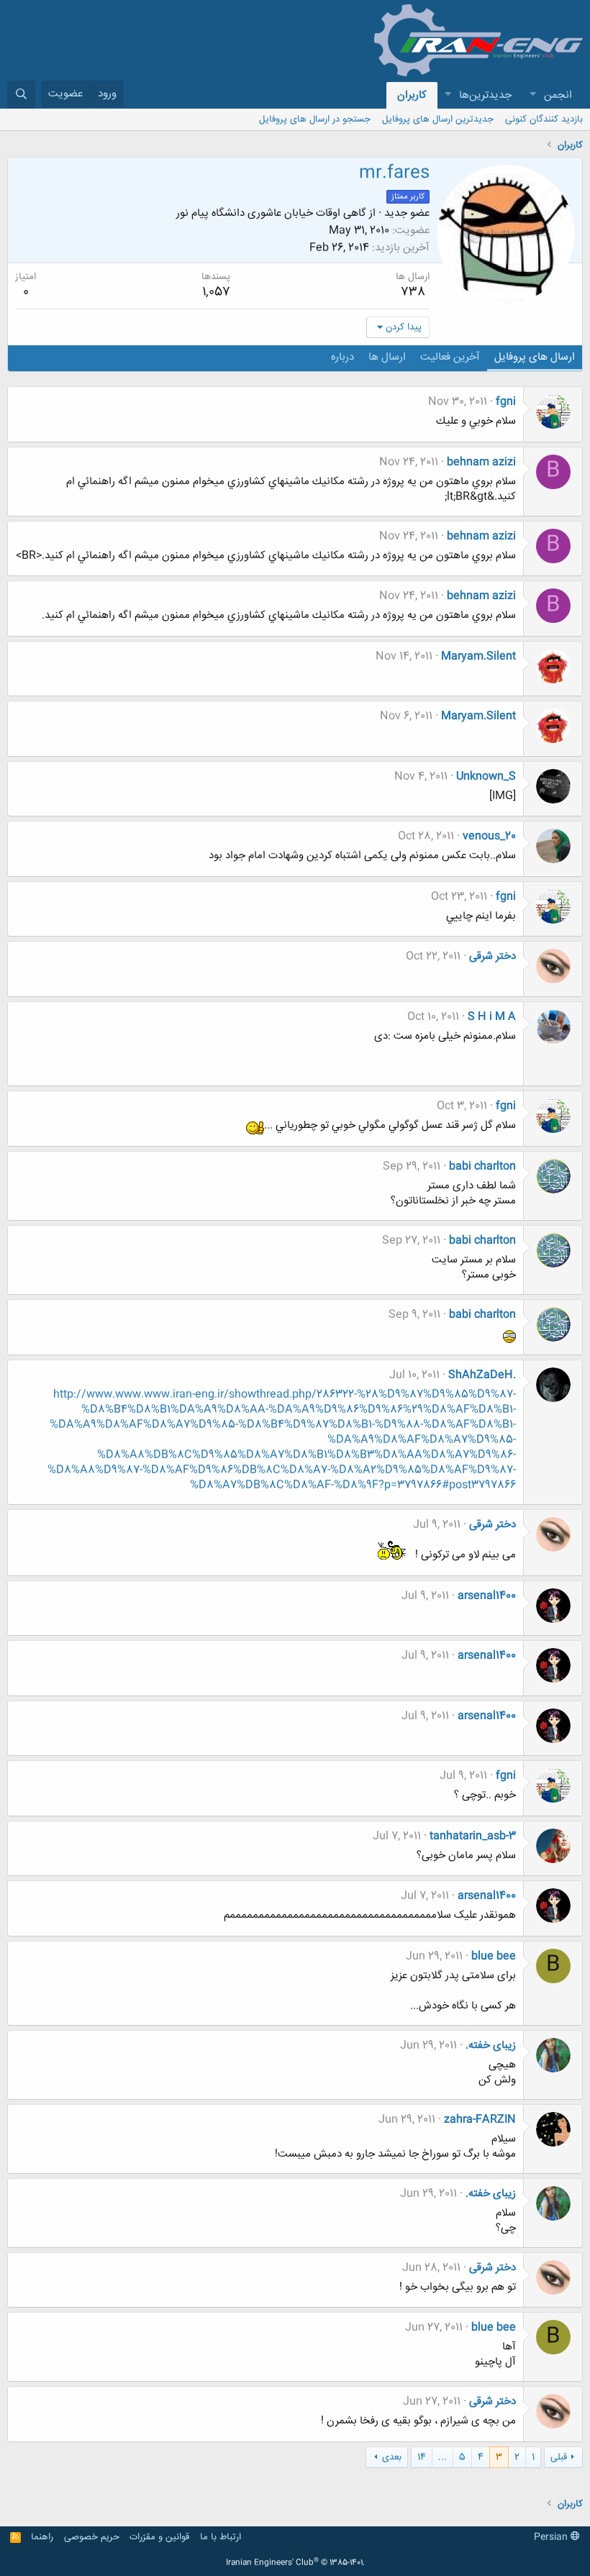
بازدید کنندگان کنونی (544, 119)
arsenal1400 (487, 1596)
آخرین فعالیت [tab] (450, 357)
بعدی (392, 2457)
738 (413, 292)
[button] (532, 95)
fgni (506, 402)
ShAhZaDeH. (482, 1375)
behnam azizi (481, 462)
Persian (552, 2537)
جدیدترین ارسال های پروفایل (438, 119)
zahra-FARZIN (480, 2120)
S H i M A (492, 1017)
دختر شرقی (493, 956)
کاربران (412, 95)
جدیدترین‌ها (485, 95)
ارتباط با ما (221, 2537)
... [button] (442, 2457)
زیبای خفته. (491, 2045)
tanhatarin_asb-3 (473, 1836)
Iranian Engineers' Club (295, 2563)
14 (422, 2457)
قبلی (559, 2457)
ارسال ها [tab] (387, 357)
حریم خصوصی (92, 2537)
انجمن (558, 95)
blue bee (494, 1956)
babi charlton (482, 1166)
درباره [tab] (342, 357)
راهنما (42, 2537)
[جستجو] (21, 95)
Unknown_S (486, 777)
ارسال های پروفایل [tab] (535, 357)
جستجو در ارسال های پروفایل (315, 119)
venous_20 (489, 836)
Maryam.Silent (478, 656)
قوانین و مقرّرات (159, 2537)
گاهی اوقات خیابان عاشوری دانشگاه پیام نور (271, 213)
